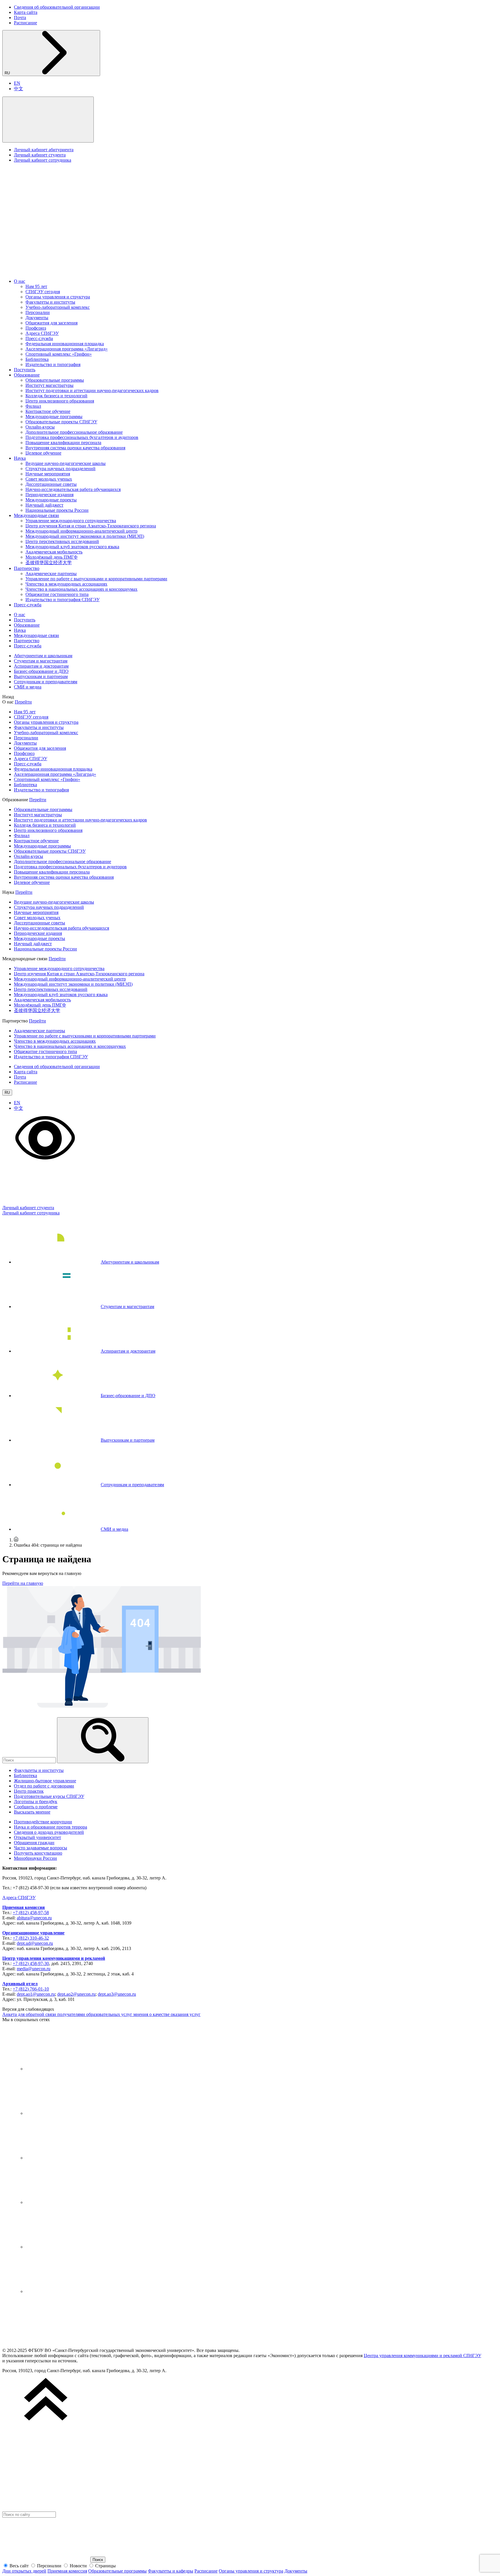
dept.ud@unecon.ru (35, 1943)
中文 (19, 89)
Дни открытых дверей (24, 2571)
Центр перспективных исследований (62, 541)
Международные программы (54, 417)
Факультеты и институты (50, 302)
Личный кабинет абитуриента (44, 150)
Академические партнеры (51, 574)
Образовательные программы (55, 380)
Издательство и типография (53, 364)
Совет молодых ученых (49, 479)
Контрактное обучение (48, 411)
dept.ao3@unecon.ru (117, 1994)
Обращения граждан (34, 1843)
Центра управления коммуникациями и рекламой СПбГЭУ (422, 2356)
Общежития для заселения (52, 323)
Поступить (25, 370)
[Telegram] (69, 2113)
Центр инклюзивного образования (60, 401)
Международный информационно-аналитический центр (81, 531)
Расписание (25, 23)
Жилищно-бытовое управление (45, 1781)
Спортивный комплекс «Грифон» (59, 354)
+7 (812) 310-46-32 (31, 1938)
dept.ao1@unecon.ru (36, 1994)
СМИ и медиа (28, 687)
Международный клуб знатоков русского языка (72, 547)
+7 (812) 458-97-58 (31, 1913)
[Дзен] (69, 2158)
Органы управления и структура (58, 297)
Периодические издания (49, 495)
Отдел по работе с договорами (44, 1786)
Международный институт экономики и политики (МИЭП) (85, 536)
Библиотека (37, 359)
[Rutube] (69, 2247)
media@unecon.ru (34, 1969)
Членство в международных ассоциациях (66, 584)
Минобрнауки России (35, 1858)
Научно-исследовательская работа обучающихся (73, 489)
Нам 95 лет (36, 286)
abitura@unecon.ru (34, 1918)
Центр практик (29, 1791)
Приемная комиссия (24, 1907)
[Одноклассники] (69, 2202)
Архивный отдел (20, 1984)
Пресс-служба (39, 338)
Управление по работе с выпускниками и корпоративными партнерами (96, 579)
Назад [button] (8, 697)
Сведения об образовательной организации (57, 7)
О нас (20, 281)
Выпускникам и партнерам (41, 676)
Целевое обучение (43, 453)
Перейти (23, 702)
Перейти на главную (23, 1583)
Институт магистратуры (49, 385)
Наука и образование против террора (50, 1827)
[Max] (69, 2291)
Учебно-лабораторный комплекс (58, 307)
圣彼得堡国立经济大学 (49, 563)
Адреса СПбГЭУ (42, 333)
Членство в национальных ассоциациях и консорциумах (81, 589)
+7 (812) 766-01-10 (31, 1989)
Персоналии (38, 312)
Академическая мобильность (54, 552)
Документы (37, 318)
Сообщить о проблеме (36, 1807)
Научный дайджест (44, 505)
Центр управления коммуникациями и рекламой (54, 1958)
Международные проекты (51, 500)
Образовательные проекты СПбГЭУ (61, 422)
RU (8, 73)
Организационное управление (33, 1933)
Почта (20, 17)
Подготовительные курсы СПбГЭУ (49, 1796)
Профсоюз (36, 328)
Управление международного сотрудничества (71, 521)
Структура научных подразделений (60, 469)
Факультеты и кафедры (171, 2571)
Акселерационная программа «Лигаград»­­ (67, 349)
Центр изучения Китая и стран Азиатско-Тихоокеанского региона (91, 526)
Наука (20, 458)
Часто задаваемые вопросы (41, 1848)
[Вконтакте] (69, 2069)
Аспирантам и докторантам (41, 666)
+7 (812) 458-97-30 (31, 1963)
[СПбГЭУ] (63, 271)
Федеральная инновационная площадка (65, 344)
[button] (48, 120)
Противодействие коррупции (43, 1822)
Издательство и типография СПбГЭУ (62, 600)
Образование (27, 375)
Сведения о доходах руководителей (49, 1832)
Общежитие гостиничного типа (57, 594)
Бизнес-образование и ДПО (41, 671)
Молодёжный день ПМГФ (52, 557)
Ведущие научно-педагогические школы (66, 463)
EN (17, 83)
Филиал (33, 406)
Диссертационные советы (51, 484)
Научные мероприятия (48, 474)
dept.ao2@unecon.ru (76, 1994)
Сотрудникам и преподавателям (46, 682)
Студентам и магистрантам (41, 661)
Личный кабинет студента (40, 155)
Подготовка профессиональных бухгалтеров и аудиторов (82, 437)
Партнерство (27, 568)
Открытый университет (37, 1837)
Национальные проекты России (57, 510)
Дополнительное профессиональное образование (74, 432)
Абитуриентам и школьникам (43, 656)
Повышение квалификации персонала (63, 443)
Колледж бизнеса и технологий (56, 396)
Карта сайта (26, 12)
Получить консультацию (38, 1853)
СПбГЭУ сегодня (43, 292)
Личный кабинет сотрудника (43, 160)
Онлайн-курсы (40, 427)
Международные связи (36, 515)
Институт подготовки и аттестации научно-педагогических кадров (92, 390)
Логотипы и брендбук (36, 1802)
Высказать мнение (32, 1812)
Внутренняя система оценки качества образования (75, 448)
